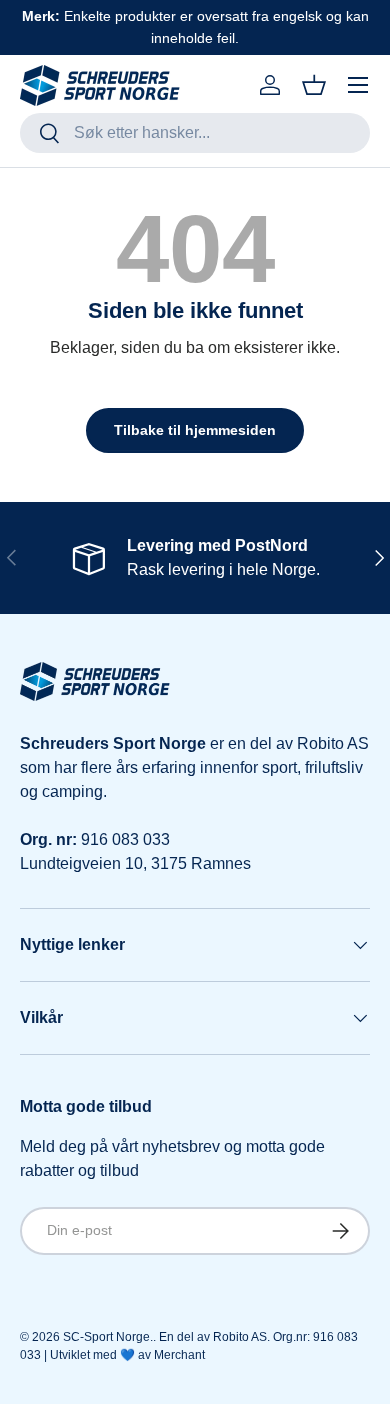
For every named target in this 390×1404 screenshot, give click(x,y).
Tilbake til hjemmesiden (195, 430)
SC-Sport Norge (106, 1337)
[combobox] (195, 133)
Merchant (179, 1355)
